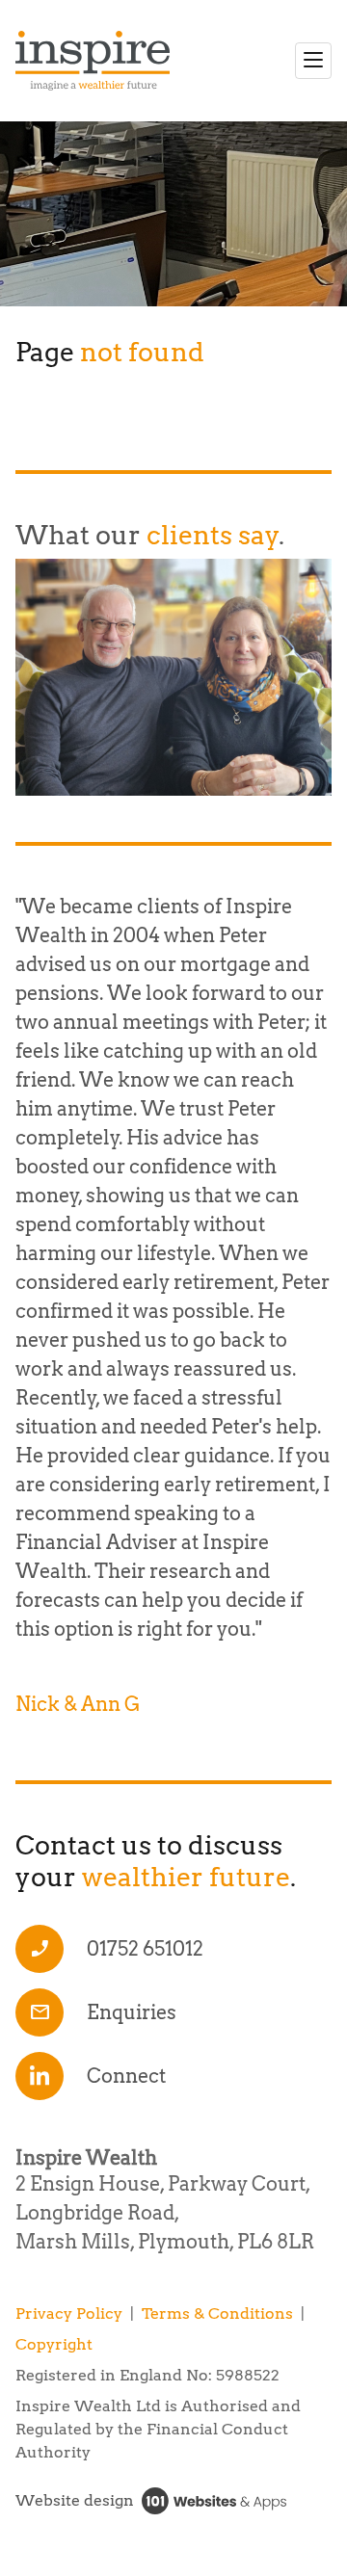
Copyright (54, 2344)
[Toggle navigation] (313, 61)
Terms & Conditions (217, 2313)
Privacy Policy (69, 2313)
